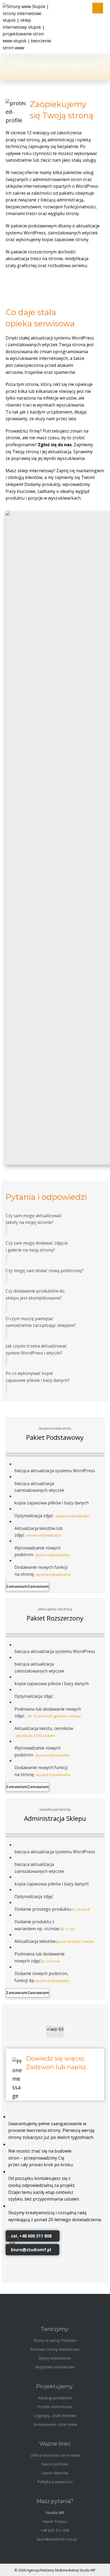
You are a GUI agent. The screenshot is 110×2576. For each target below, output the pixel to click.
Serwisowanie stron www (55, 2424)
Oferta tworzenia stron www (55, 2455)
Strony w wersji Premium (55, 2340)
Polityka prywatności (55, 2482)
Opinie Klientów (55, 2473)
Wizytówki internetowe (55, 2367)
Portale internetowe (55, 2407)
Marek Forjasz (55, 2521)
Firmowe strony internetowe (55, 2349)
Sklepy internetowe (55, 2358)
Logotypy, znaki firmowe (55, 2416)
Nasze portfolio (55, 2464)
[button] (27, 1587)
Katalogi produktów (55, 2398)
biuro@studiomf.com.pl (57, 2539)
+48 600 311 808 (55, 2530)
